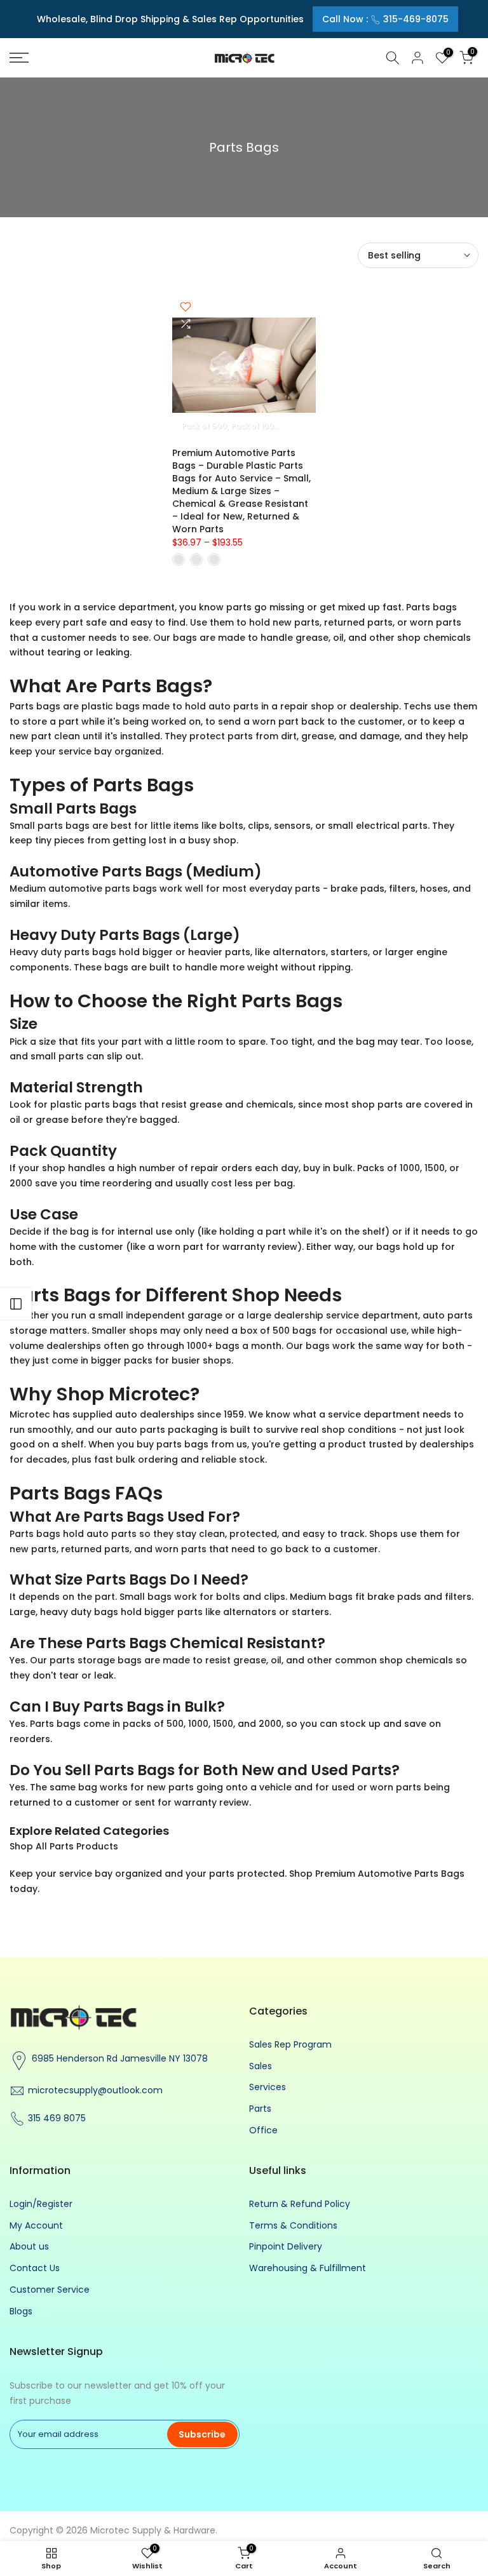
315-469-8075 (416, 19)
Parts (260, 2109)
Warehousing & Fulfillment (308, 2268)
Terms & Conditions (293, 2225)
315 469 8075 (57, 2118)
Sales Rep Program (290, 2044)
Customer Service (50, 2290)
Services (268, 2087)
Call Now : (385, 19)
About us (29, 2246)
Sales (261, 2066)
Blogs (21, 2311)
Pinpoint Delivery (286, 2246)
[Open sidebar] (16, 1304)
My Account (36, 2225)
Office (263, 2130)
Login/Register (41, 2204)
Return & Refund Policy (300, 2204)
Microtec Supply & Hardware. (154, 2530)
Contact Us (35, 2268)
